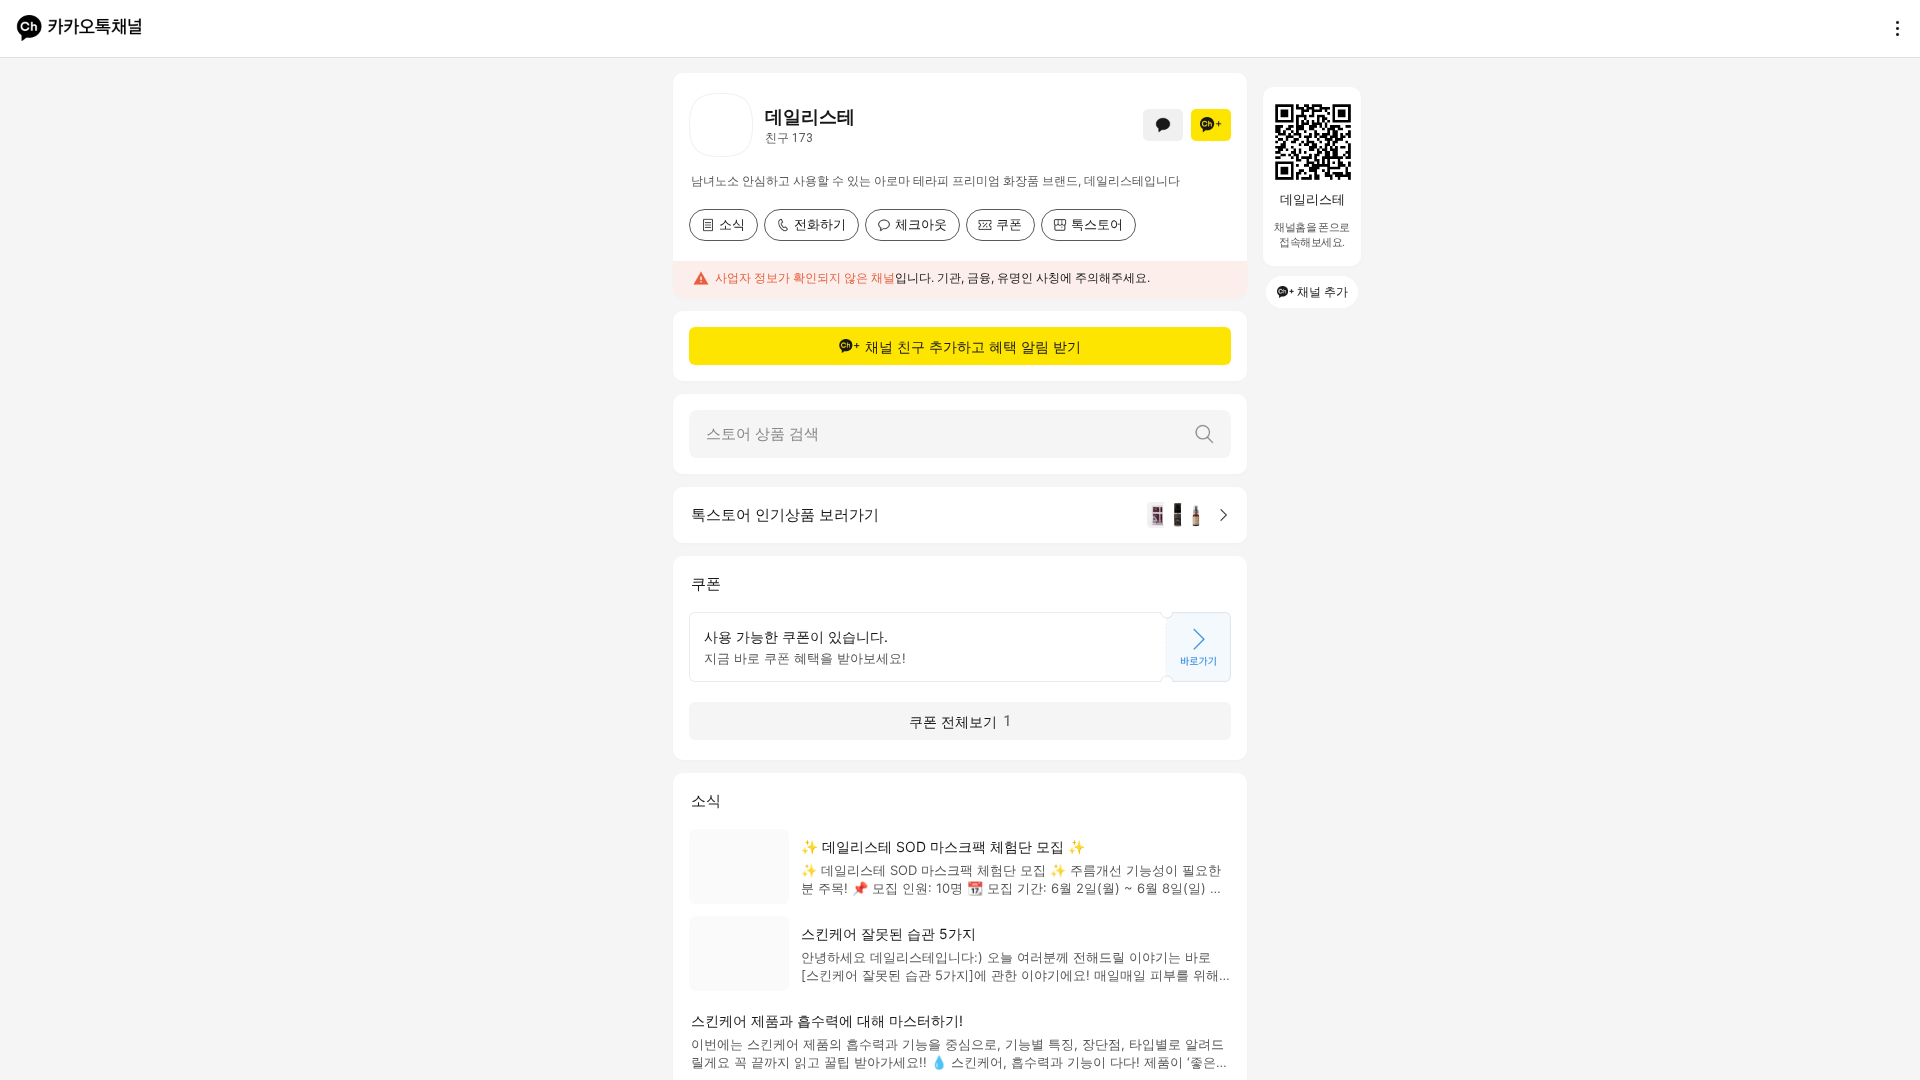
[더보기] (1892, 28)
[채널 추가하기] (1211, 125)
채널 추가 (1322, 291)
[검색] (1204, 434)
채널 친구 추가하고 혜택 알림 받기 (973, 346)
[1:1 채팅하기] (1163, 125)
